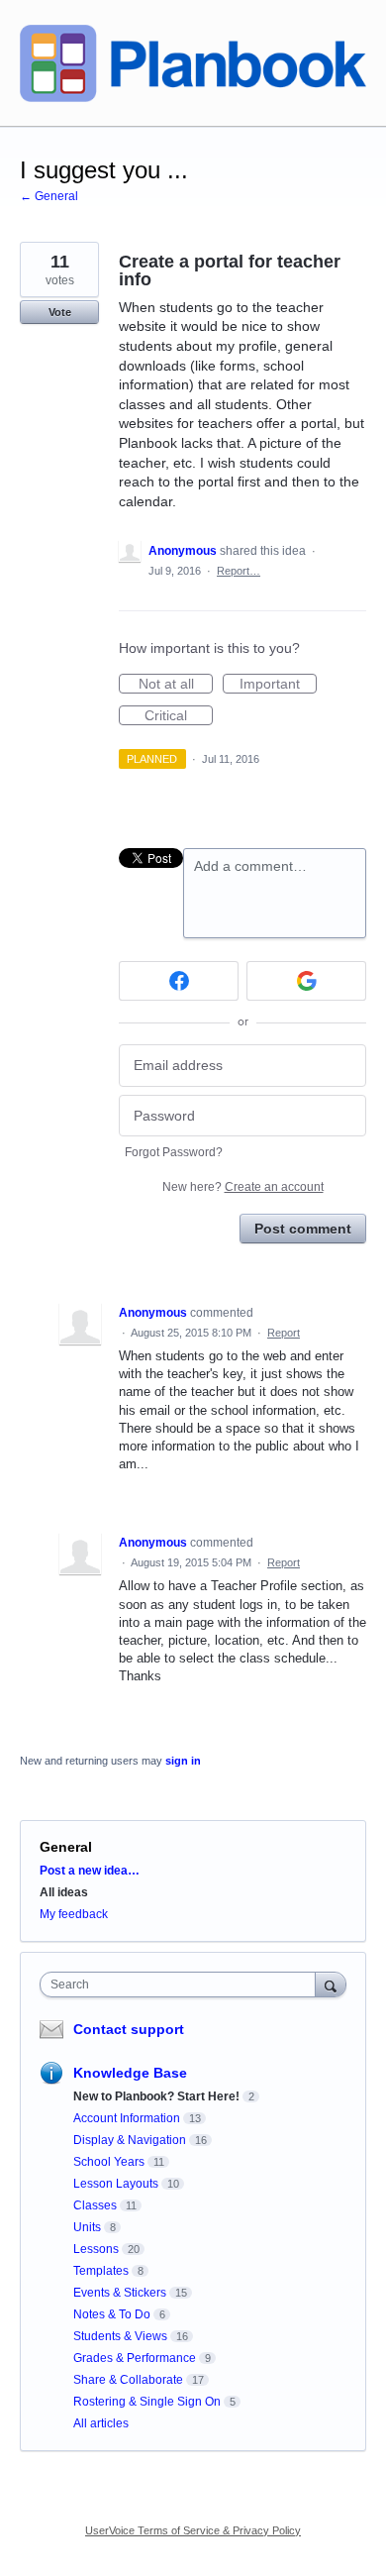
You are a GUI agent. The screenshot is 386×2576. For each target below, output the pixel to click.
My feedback (74, 1914)
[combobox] (182, 1985)
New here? (243, 1187)
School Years (109, 2162)
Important (278, 685)
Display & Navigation (130, 2140)
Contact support (129, 2029)
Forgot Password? (174, 1152)
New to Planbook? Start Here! (156, 2096)
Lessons (96, 2249)
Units (87, 2227)
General (66, 1847)
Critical (179, 716)
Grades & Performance (135, 2358)
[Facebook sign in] (179, 981)
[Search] (331, 1984)
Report (284, 1333)
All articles (101, 2423)
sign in (183, 1761)
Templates (101, 2271)
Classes (95, 2205)
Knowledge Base (130, 2073)
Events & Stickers (120, 2293)
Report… (239, 571)
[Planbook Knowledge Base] (193, 63)
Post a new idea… (90, 1871)
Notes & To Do (112, 2314)
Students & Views (120, 2336)
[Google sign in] (306, 981)
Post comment (303, 1229)
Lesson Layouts (116, 2184)
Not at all (176, 685)
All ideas (64, 1892)
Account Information (127, 2118)
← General (49, 196)
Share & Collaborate (128, 2380)
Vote (60, 312)
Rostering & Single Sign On (147, 2402)
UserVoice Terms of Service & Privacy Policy (193, 2530)
